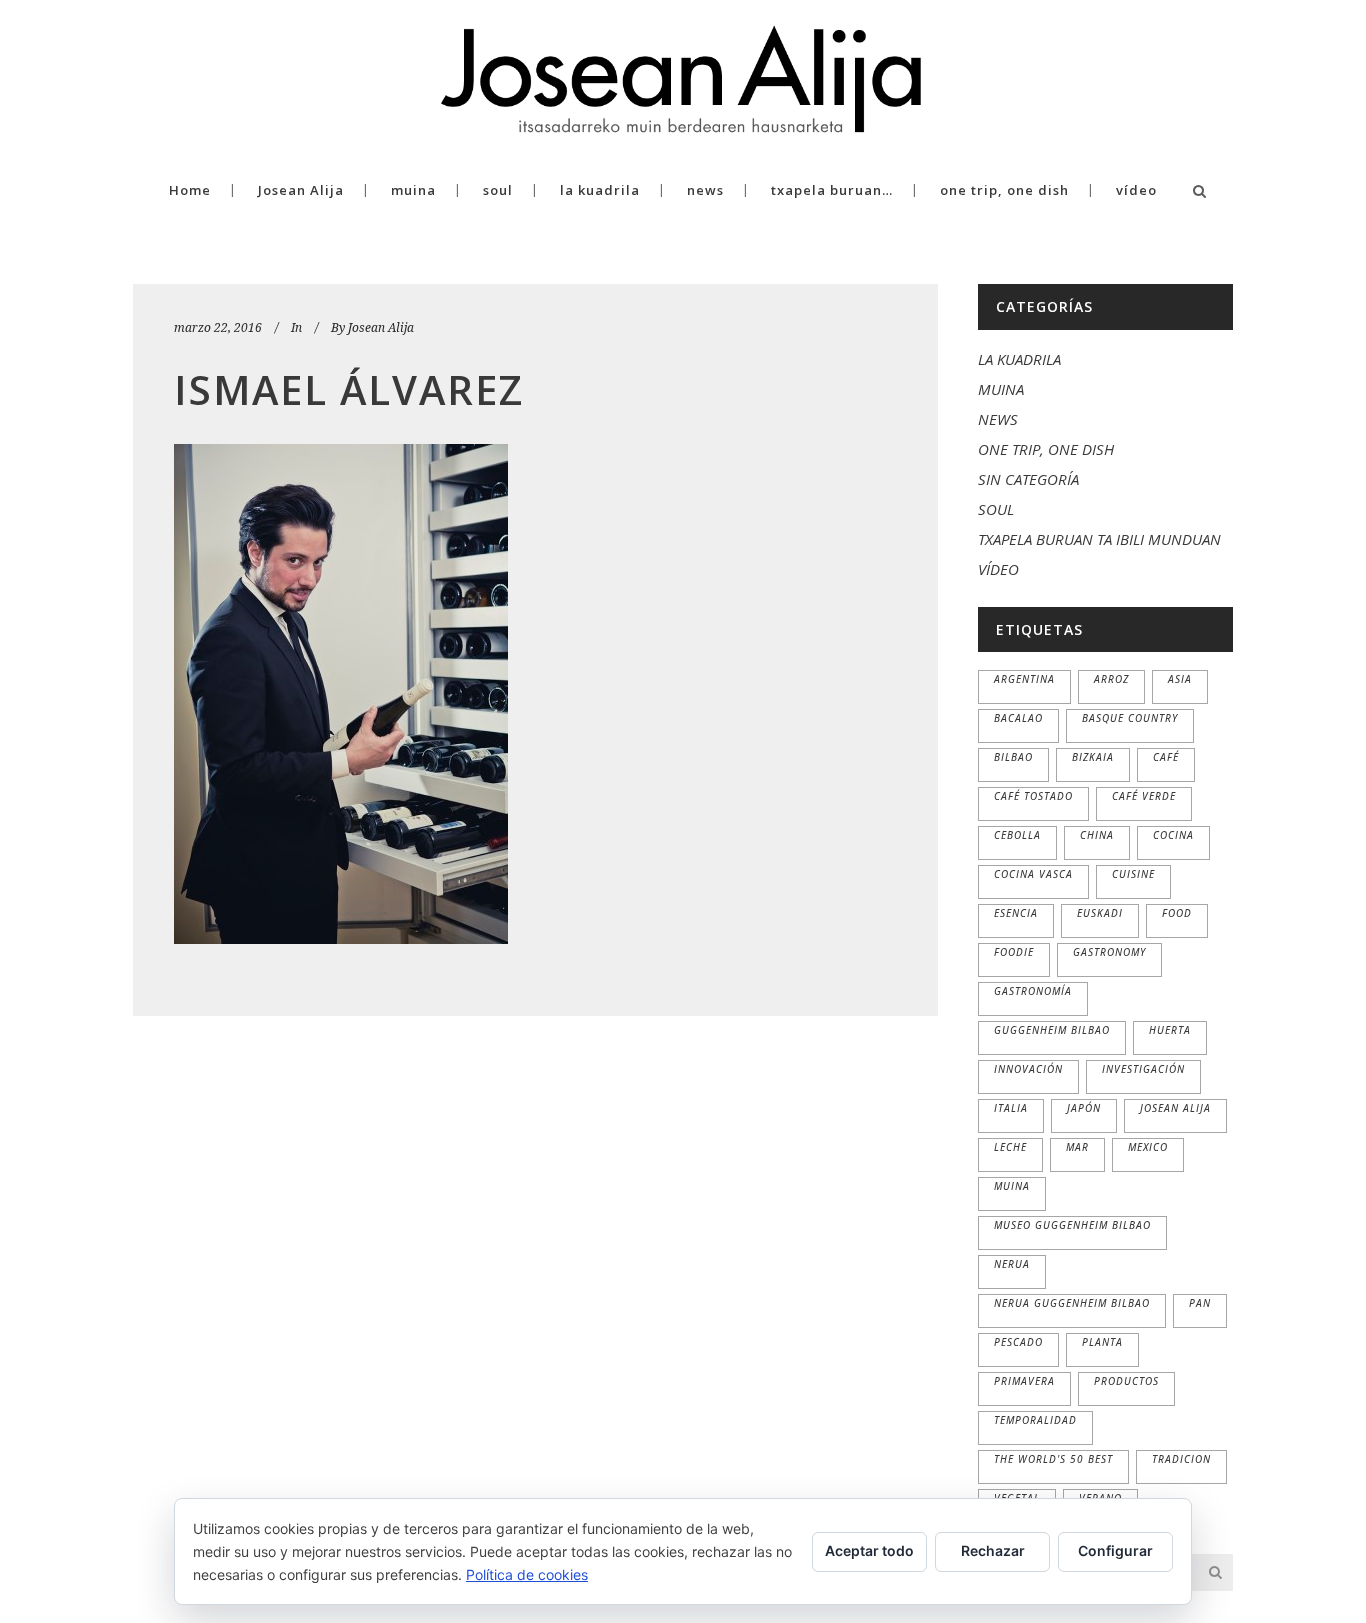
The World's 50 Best (1053, 1459)
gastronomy (1109, 952)
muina (1001, 389)
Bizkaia (1093, 757)
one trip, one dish (1046, 449)
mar (1077, 1147)
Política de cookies (527, 1574)
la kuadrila (1019, 359)
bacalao (1018, 718)
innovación (1028, 1069)
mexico (1148, 1147)
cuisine (1133, 874)
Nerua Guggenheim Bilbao (1072, 1303)
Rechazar (993, 1550)
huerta (1170, 1030)
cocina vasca (1033, 874)
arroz (1111, 679)
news (998, 419)
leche (1010, 1147)
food (1177, 913)
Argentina (1024, 679)
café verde (1144, 796)
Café (1166, 757)
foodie (1014, 952)
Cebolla (1017, 835)
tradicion (1181, 1459)
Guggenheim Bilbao (1052, 1030)
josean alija (1175, 1108)
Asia (1180, 679)
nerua (1012, 1264)
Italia (1011, 1108)
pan (1200, 1303)
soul (996, 509)
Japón (1084, 1108)
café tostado (1033, 796)
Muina (1012, 1186)
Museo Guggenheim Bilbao (1072, 1225)
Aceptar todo (869, 1550)
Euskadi (1100, 913)
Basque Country (1130, 718)
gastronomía (1033, 991)
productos (1126, 1381)
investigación (1143, 1069)
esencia (1016, 913)
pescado (1018, 1342)
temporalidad (1035, 1420)
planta (1102, 1342)
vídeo (998, 569)
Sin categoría (1028, 479)
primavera (1024, 1381)
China (1097, 835)
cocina (1173, 835)
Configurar (1115, 1550)
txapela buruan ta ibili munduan (1099, 539)
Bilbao (1013, 757)
